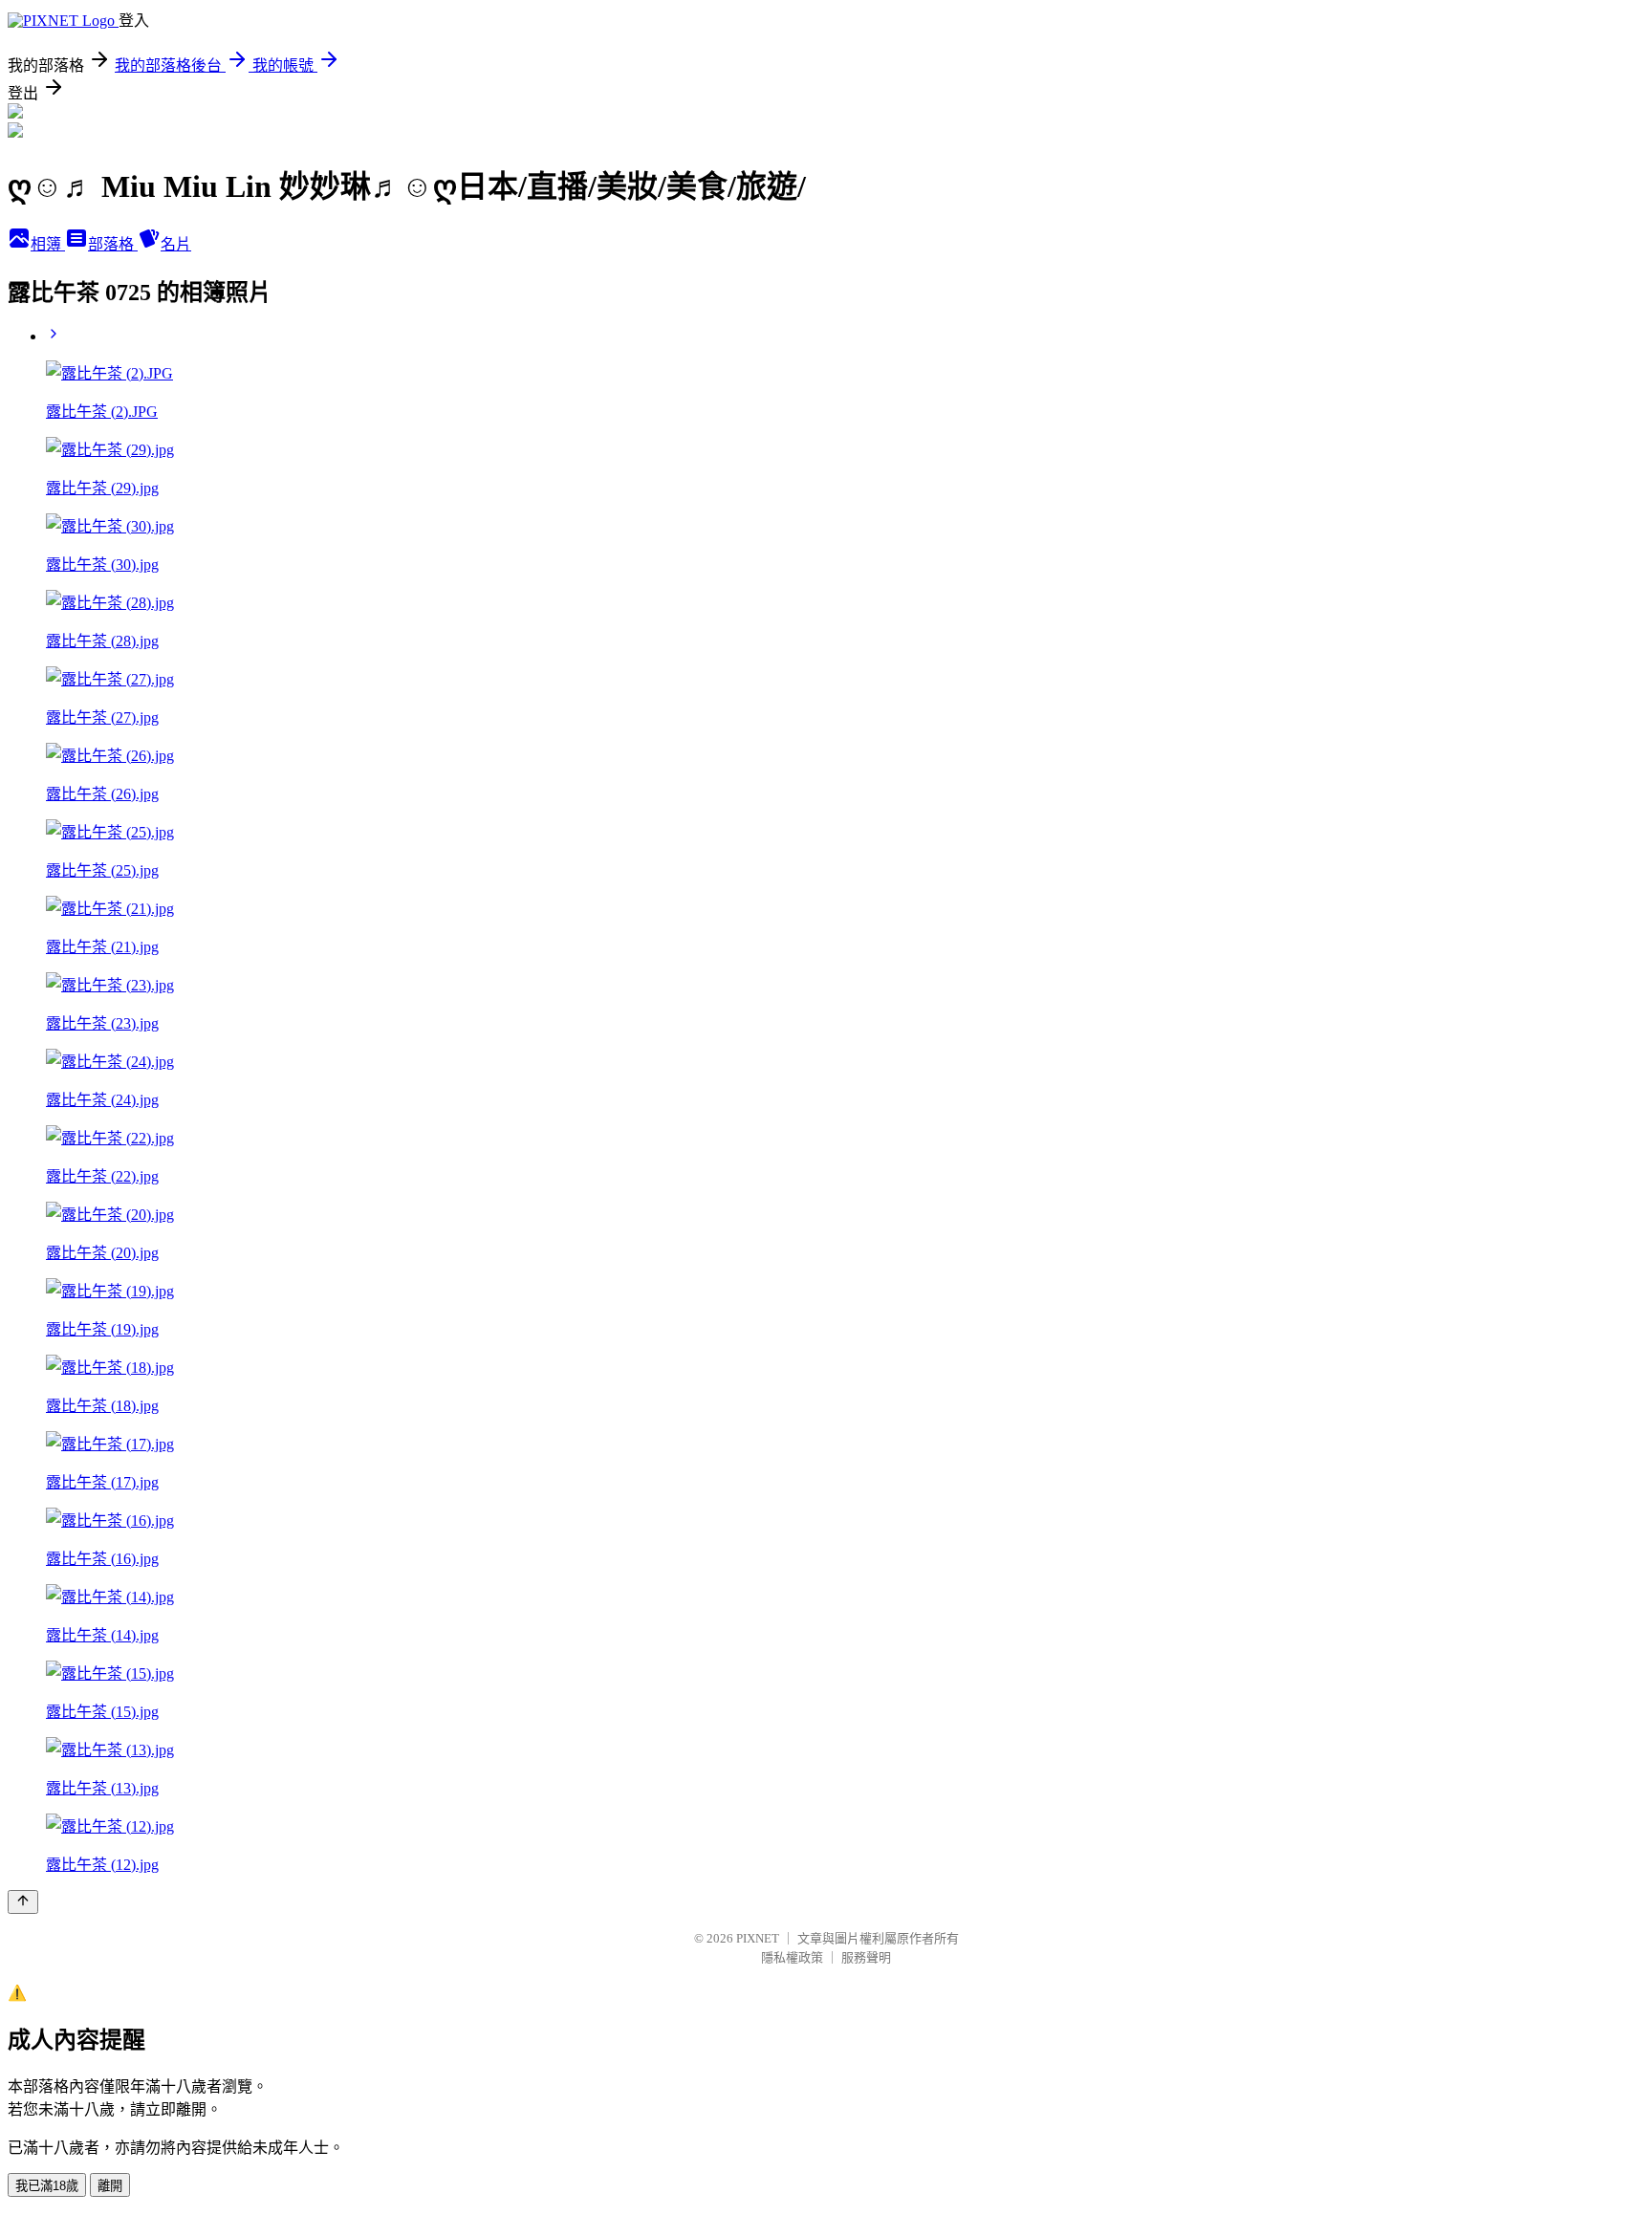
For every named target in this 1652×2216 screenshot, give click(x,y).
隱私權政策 (792, 1957)
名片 (176, 244)
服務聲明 (866, 1957)
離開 (110, 2186)
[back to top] (23, 1902)
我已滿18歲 (47, 2186)
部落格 (113, 244)
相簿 (48, 244)
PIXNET (758, 1938)
